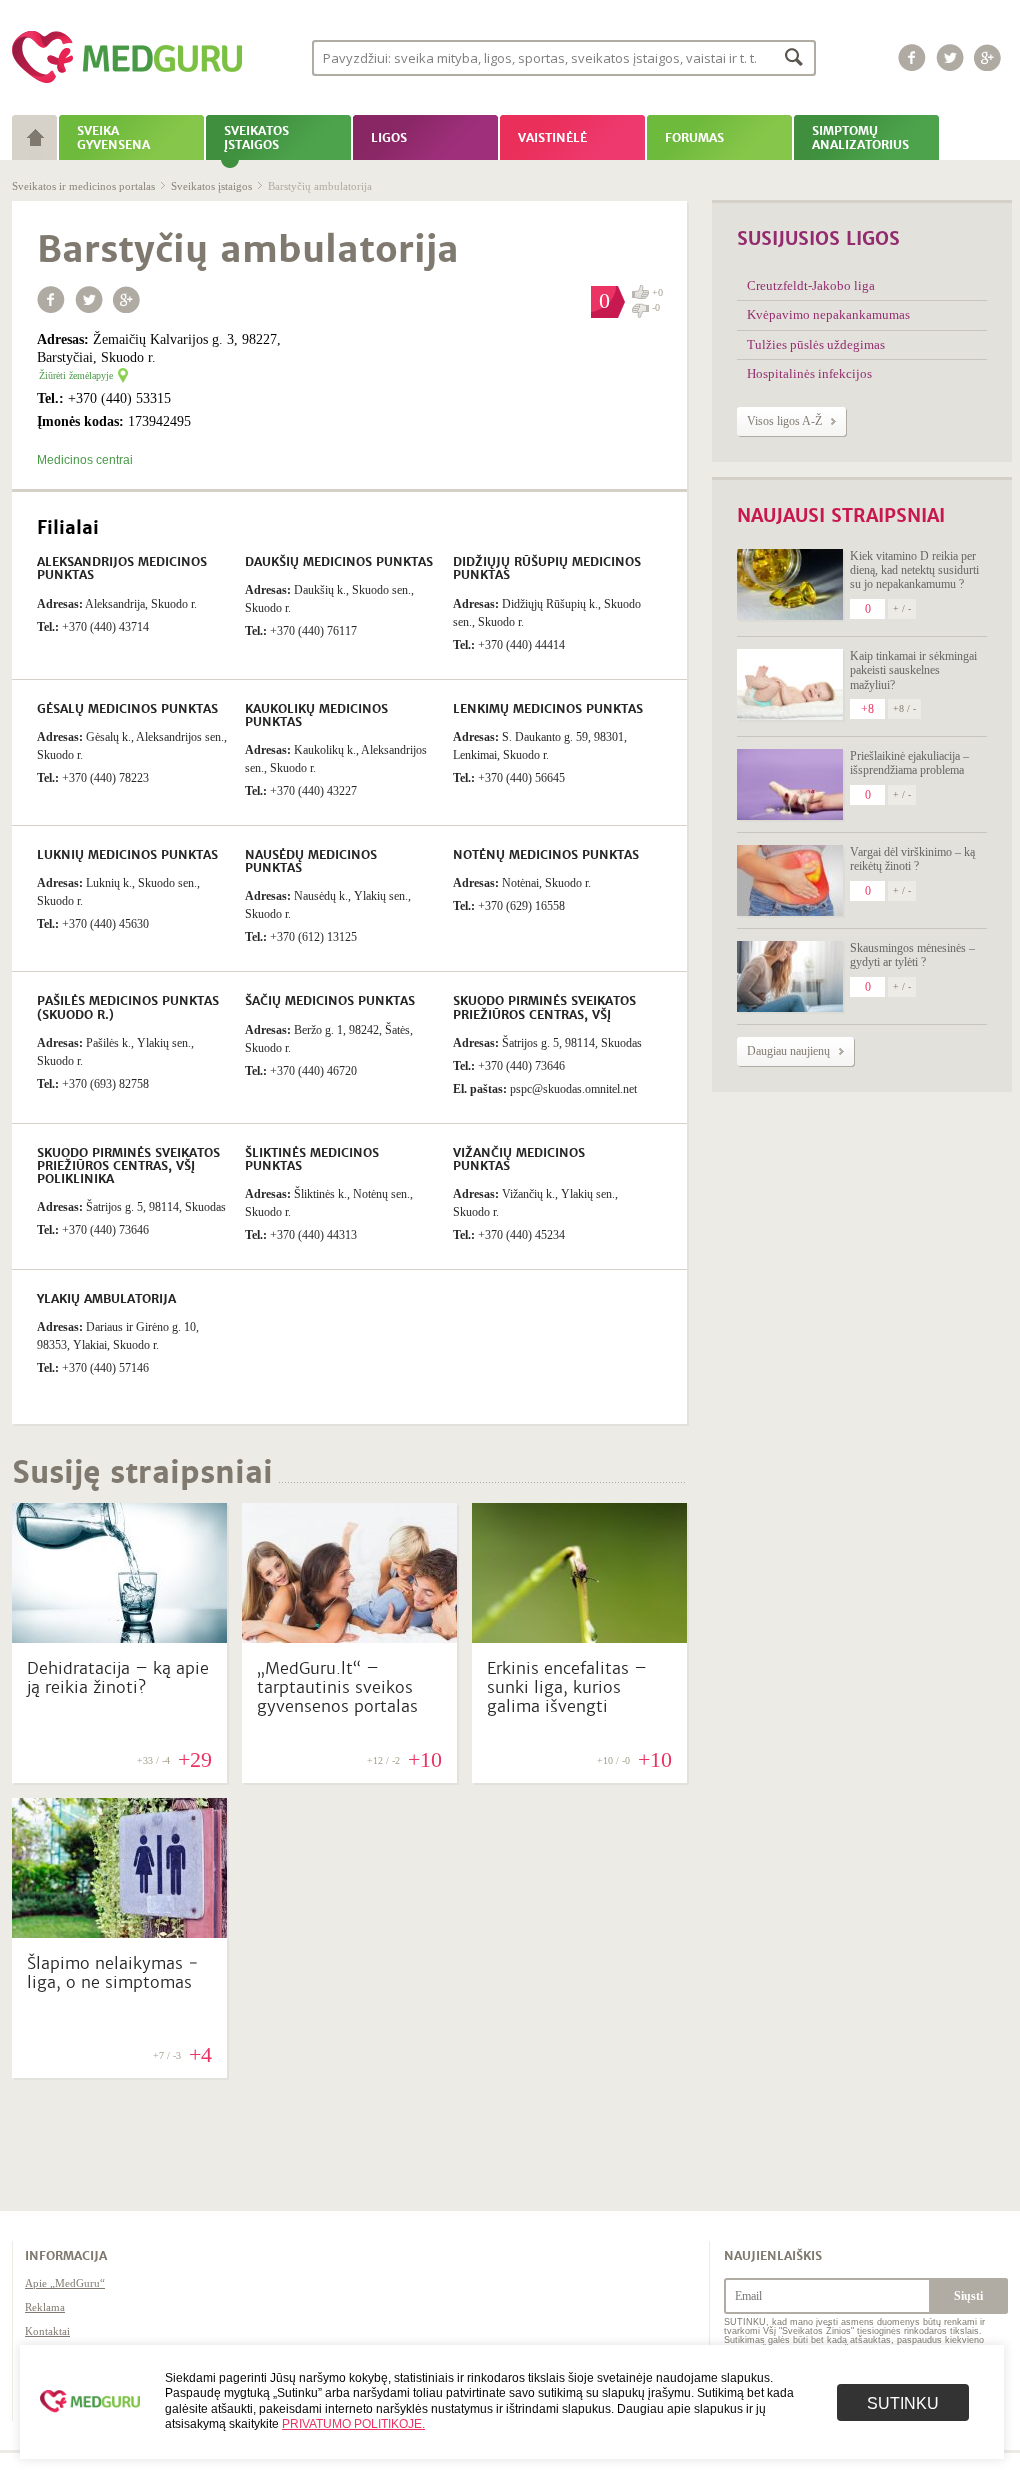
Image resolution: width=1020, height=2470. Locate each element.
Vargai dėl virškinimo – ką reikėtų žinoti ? (912, 859)
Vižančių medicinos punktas (519, 1159)
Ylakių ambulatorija (106, 1299)
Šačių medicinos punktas (330, 1001)
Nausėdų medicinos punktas (311, 861)
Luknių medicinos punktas (127, 855)
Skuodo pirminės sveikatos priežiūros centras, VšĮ (544, 1007)
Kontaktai (47, 2331)
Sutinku (903, 2403)
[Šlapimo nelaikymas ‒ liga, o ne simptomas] (119, 1933)
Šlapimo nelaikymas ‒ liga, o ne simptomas (113, 1973)
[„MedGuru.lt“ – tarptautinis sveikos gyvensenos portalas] (349, 1638)
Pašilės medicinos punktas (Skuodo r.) (128, 1007)
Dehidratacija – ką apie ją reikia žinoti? (118, 1678)
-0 (656, 308)
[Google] (988, 57)
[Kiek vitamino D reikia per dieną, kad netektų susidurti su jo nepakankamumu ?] (790, 584)
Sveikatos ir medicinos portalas (83, 186)
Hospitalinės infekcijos (809, 373)
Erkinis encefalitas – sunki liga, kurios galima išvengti (567, 1687)
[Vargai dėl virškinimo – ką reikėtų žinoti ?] (790, 880)
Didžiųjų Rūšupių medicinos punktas (547, 568)
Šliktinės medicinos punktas (312, 1159)
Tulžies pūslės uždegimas (816, 344)
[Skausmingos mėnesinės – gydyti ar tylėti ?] (790, 976)
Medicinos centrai (85, 460)
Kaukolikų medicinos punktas (316, 715)
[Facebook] (912, 57)
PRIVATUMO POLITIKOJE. (353, 2424)
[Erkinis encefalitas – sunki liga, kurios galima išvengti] (579, 1638)
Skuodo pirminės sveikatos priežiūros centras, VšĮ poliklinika (128, 1166)
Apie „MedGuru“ (65, 2283)
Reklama (45, 2307)
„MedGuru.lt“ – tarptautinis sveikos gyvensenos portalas (337, 1687)
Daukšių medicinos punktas (339, 562)
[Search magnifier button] (794, 56)
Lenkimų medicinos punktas (548, 709)
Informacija (66, 2256)
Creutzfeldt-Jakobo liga (811, 285)
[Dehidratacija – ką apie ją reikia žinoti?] (119, 1638)
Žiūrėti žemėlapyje (76, 375)
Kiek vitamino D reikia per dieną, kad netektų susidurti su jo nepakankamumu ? (914, 570)
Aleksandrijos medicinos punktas (122, 568)
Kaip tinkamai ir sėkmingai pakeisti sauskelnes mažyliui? (913, 670)
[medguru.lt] (127, 83)
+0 (657, 292)
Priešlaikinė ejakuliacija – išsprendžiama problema (909, 763)
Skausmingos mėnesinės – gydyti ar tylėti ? (912, 955)
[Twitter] (950, 57)
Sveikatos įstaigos (211, 186)
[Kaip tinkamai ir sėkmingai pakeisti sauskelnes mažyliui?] (790, 684)
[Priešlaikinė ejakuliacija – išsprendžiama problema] (790, 784)
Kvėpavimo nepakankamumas (828, 314)
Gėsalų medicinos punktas (127, 709)
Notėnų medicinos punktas (546, 855)
